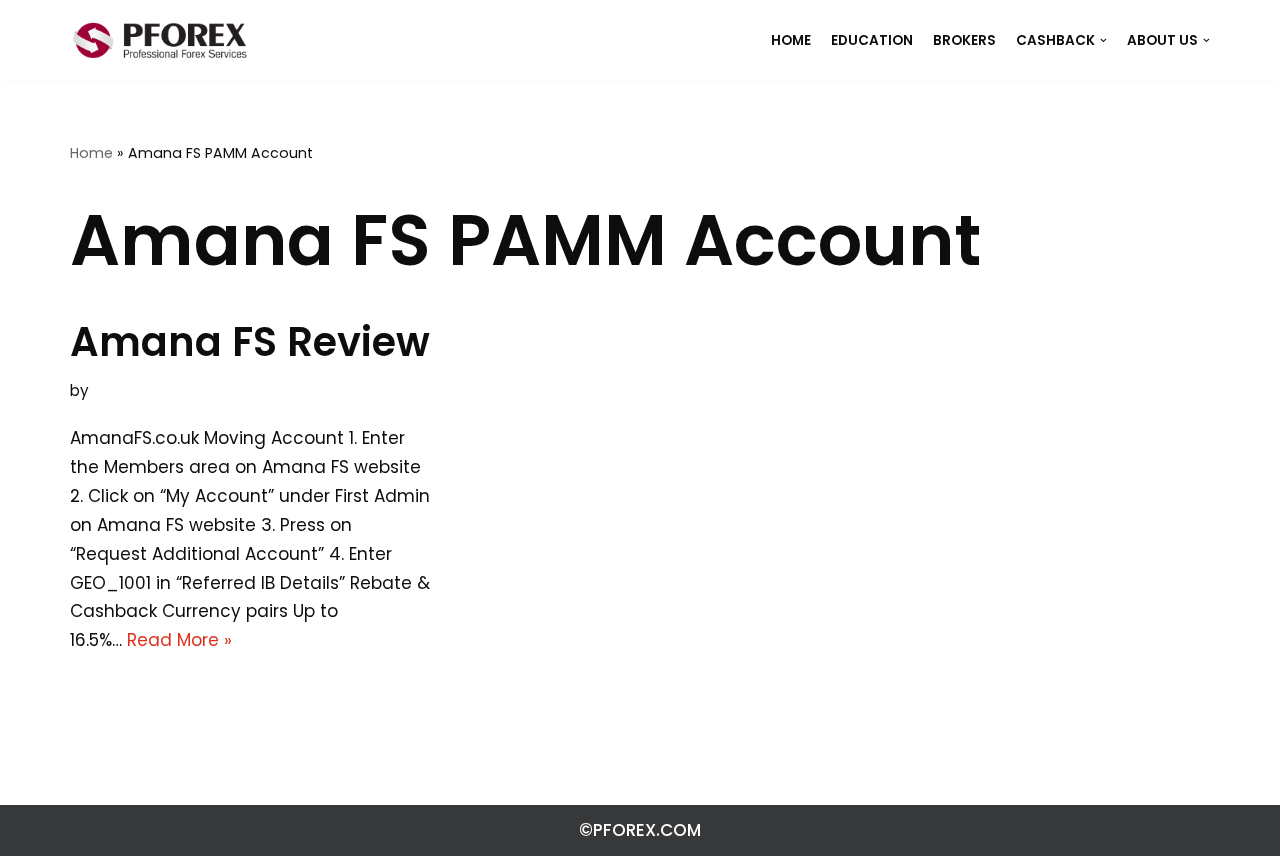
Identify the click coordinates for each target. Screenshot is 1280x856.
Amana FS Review (250, 342)
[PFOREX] (160, 40)
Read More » (179, 640)
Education (872, 40)
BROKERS (964, 40)
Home (91, 153)
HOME (791, 40)
